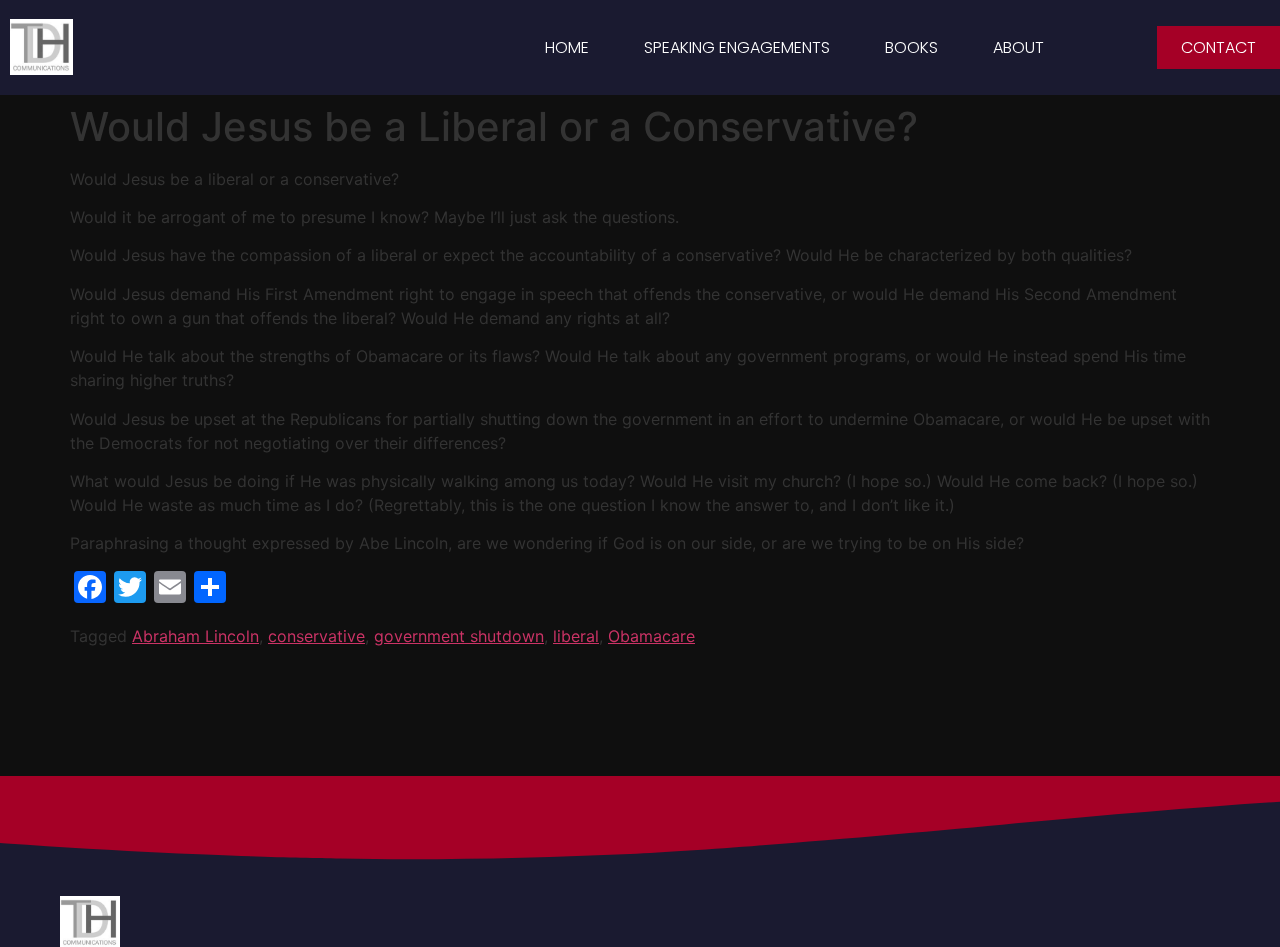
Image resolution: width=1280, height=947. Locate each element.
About (1018, 47)
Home (567, 47)
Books (911, 47)
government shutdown (459, 636)
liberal (576, 636)
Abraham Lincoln (195, 636)
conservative (316, 636)
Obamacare (651, 636)
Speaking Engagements (737, 47)
